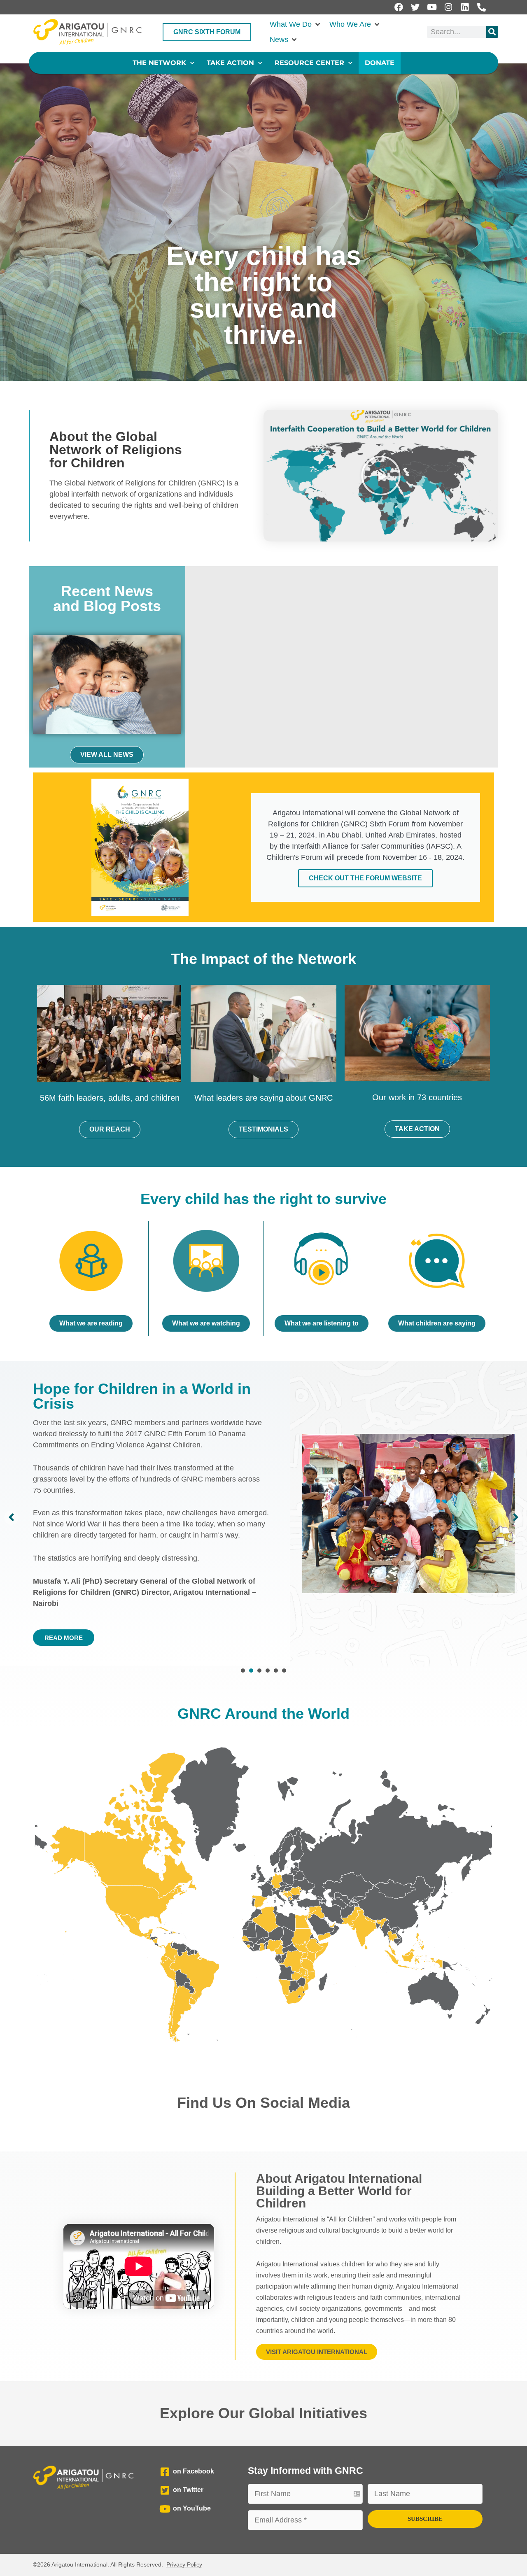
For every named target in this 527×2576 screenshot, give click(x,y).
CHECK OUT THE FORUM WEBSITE (365, 878)
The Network (159, 63)
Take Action (230, 63)
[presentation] (243, 1671)
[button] (295, 24)
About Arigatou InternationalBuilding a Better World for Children (339, 2191)
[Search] (492, 32)
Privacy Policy (184, 2564)
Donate (380, 63)
